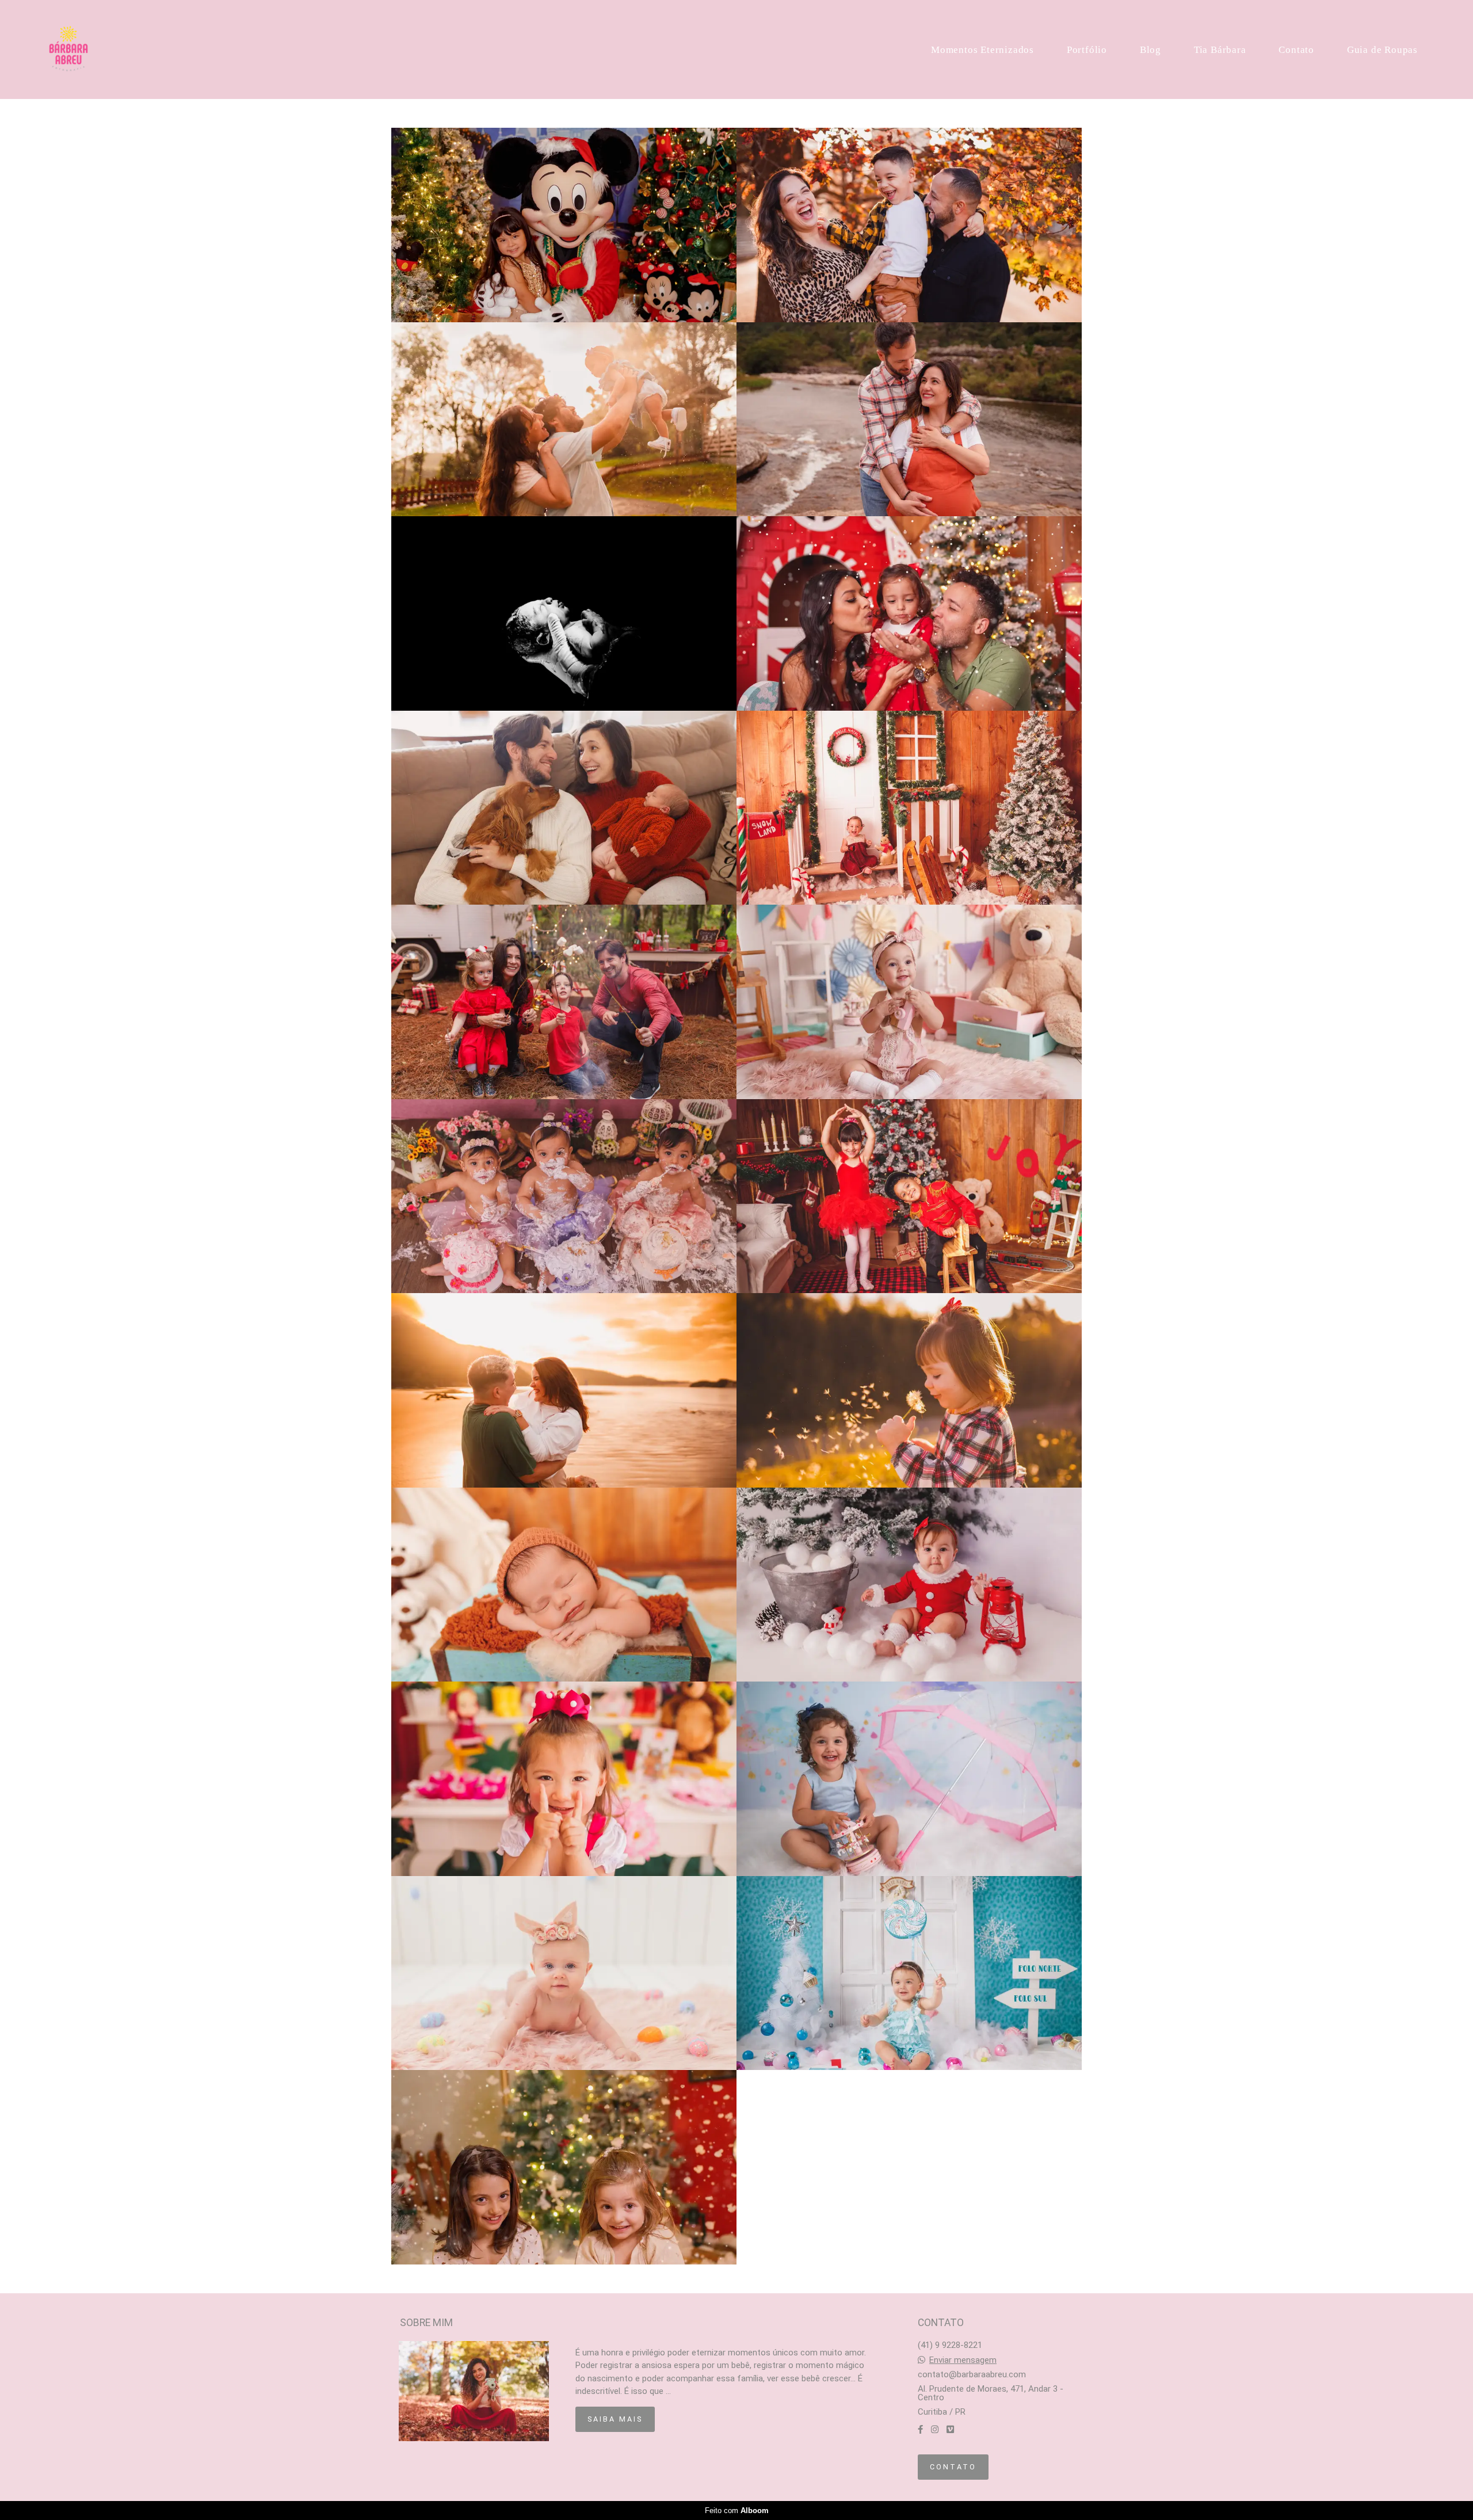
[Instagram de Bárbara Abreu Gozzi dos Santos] (935, 2430)
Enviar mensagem (963, 2360)
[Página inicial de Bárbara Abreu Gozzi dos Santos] (77, 49)
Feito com (737, 2511)
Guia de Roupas (1382, 50)
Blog (1150, 50)
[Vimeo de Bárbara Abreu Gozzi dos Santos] (950, 2430)
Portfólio (1087, 50)
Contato (1296, 50)
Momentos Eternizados (982, 50)
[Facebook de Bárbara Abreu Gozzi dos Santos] (920, 2430)
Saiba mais (615, 2419)
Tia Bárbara (1220, 50)
